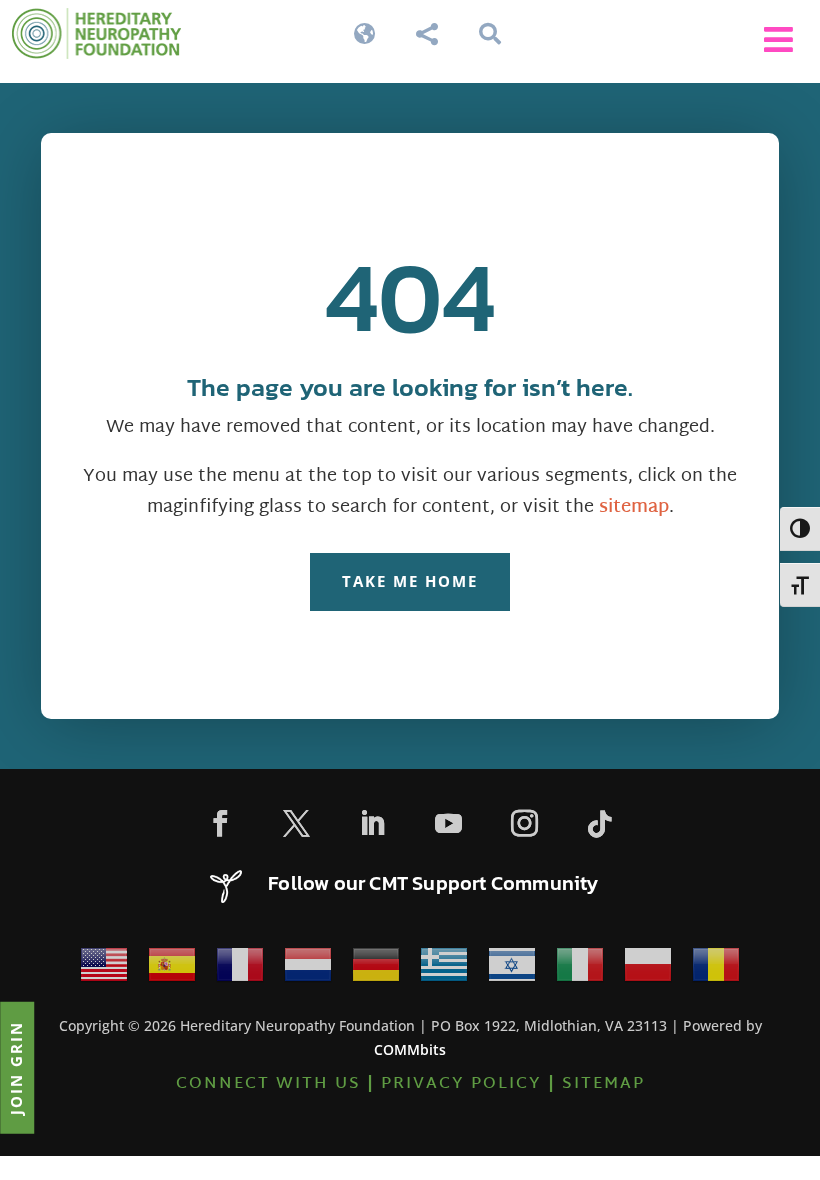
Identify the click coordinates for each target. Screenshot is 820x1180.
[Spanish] (172, 970)
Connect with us (268, 1084)
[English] (104, 970)
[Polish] (648, 970)
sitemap (634, 507)
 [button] (778, 39)
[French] (240, 970)
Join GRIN (16, 1067)
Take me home (410, 581)
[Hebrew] (512, 970)
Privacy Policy (461, 1084)
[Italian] (580, 970)
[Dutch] (308, 970)
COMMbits (410, 1049)
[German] (376, 970)
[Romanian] (716, 970)
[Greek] (444, 970)
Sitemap (603, 1084)
